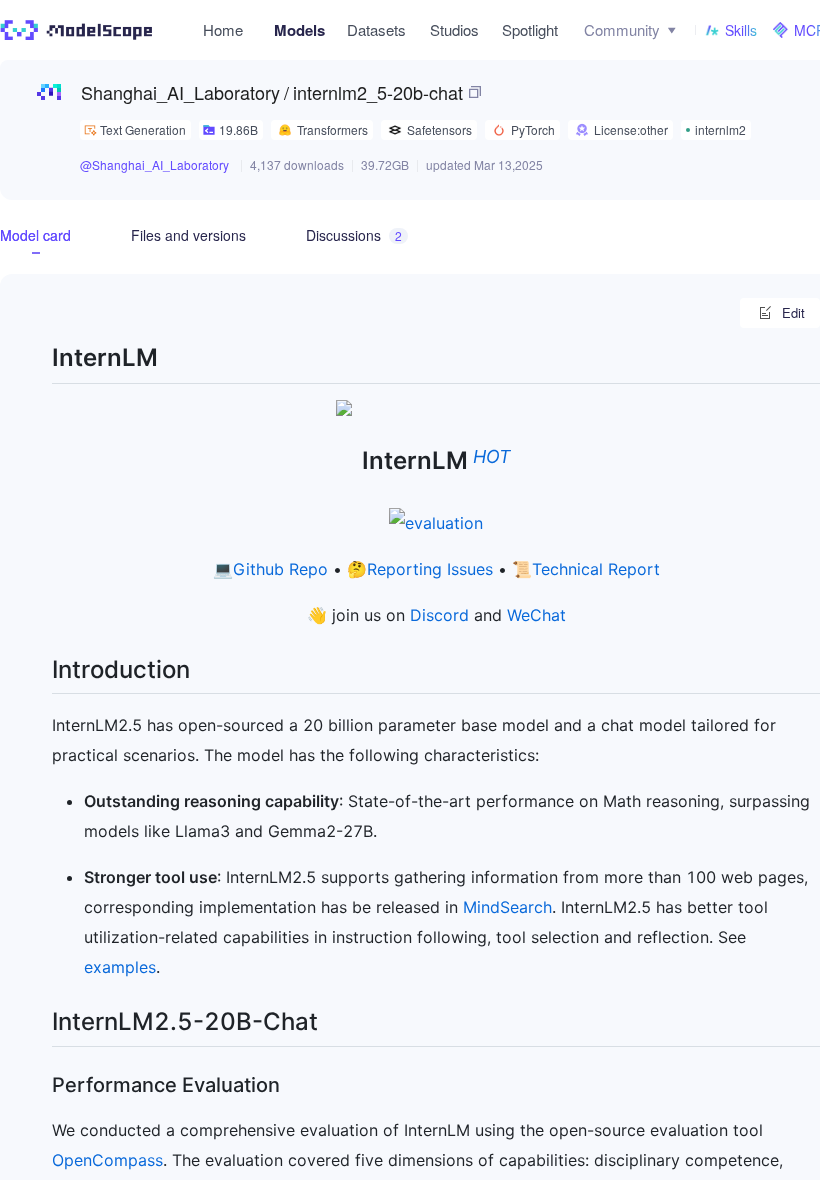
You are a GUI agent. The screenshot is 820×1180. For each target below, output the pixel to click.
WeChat (536, 615)
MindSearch (507, 907)
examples (120, 967)
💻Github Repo (270, 569)
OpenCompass (107, 1160)
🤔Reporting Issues (420, 569)
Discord (439, 615)
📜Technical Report (586, 569)
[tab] (35, 235)
